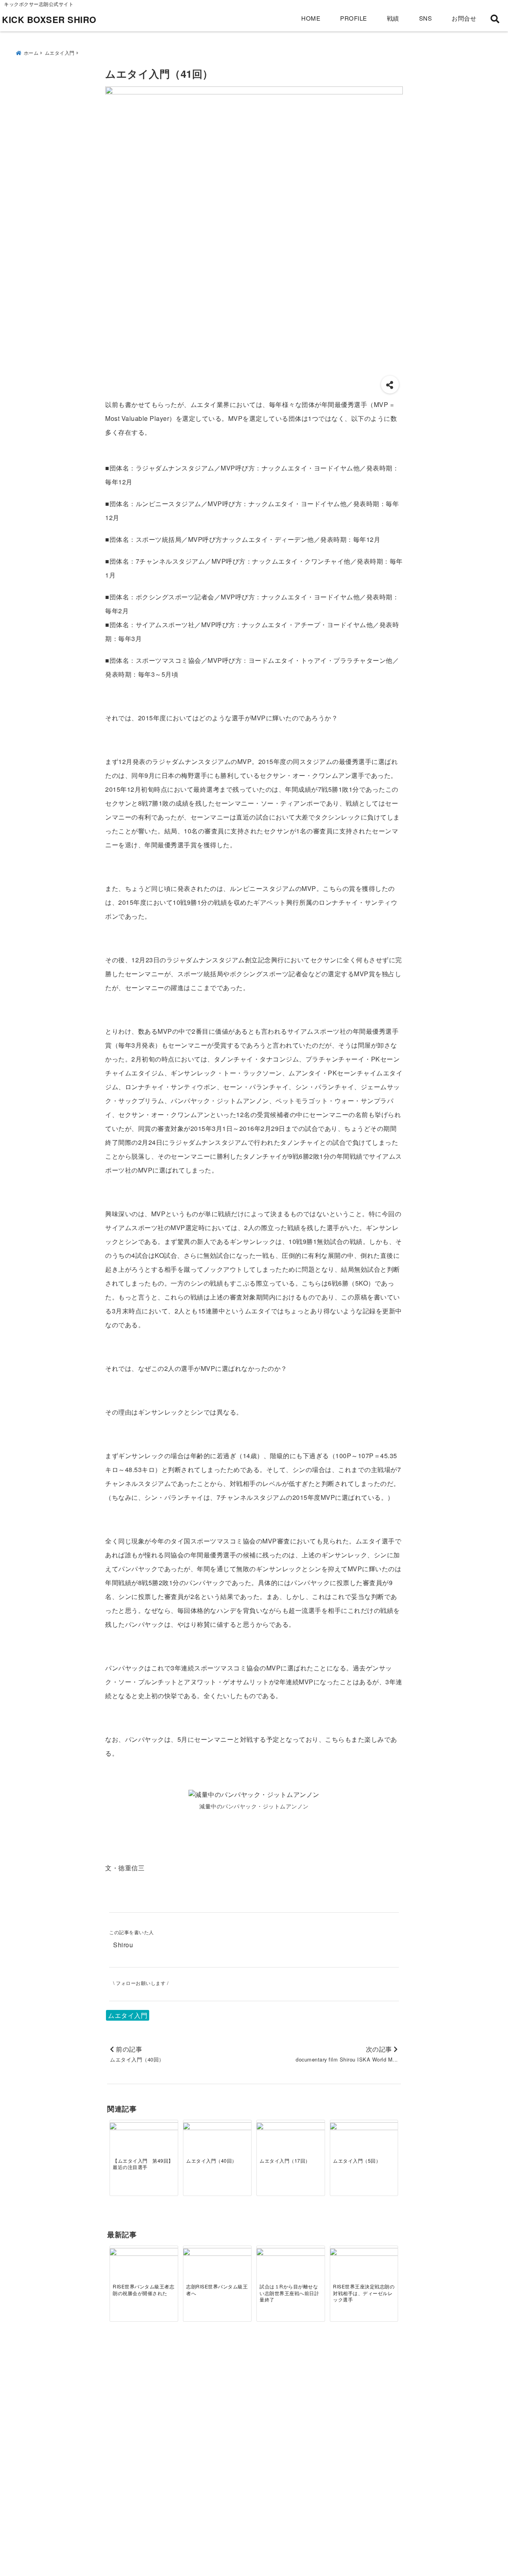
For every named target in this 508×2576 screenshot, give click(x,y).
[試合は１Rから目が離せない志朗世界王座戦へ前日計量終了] (291, 2271)
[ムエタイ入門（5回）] (364, 2148)
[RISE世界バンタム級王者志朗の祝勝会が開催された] (144, 2271)
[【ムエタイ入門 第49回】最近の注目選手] (144, 2145)
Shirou (123, 1945)
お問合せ (464, 18)
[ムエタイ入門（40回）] (217, 2148)
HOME (311, 18)
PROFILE (354, 18)
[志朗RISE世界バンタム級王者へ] (217, 2274)
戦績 (393, 18)
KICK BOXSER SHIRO (49, 19)
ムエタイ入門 (128, 2015)
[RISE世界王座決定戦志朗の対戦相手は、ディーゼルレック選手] (364, 2267)
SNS (426, 18)
